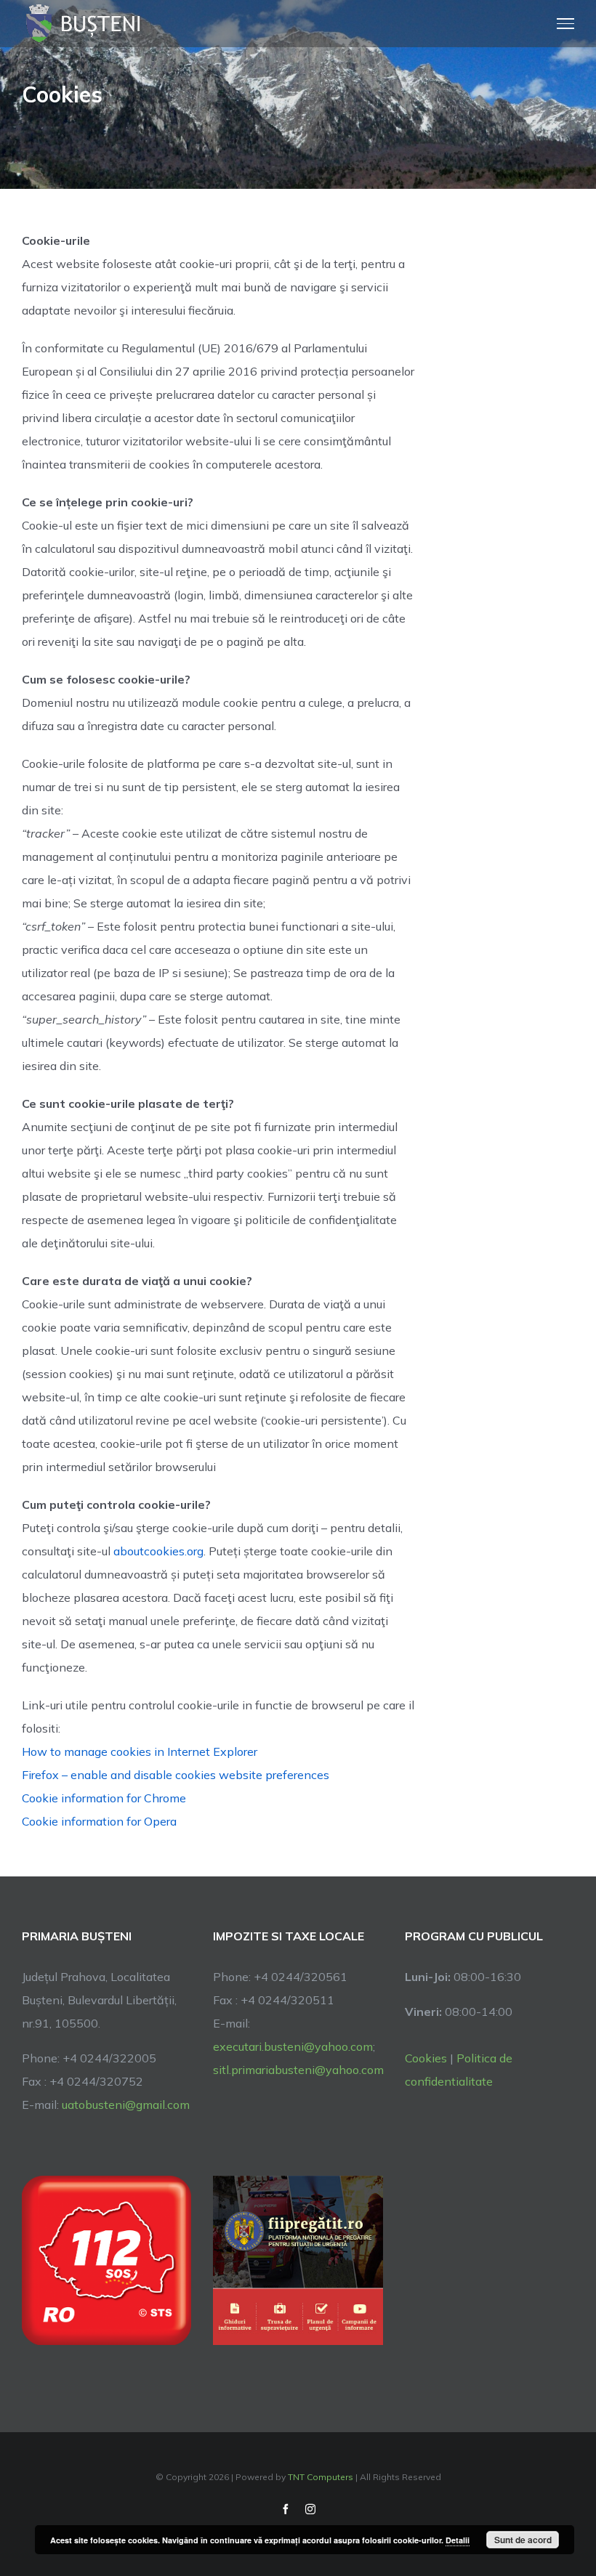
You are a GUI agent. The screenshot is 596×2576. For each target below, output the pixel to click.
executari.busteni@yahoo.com (293, 2046)
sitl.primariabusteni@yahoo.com (298, 2070)
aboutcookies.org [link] (158, 1551)
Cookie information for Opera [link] (99, 1821)
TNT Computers (321, 2477)
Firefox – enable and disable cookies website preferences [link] (176, 1775)
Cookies (426, 2058)
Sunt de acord (523, 2540)
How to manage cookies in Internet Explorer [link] (140, 1751)
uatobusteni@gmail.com (126, 2105)
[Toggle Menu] (566, 23)
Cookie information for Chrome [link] (104, 1798)
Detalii (458, 2540)
